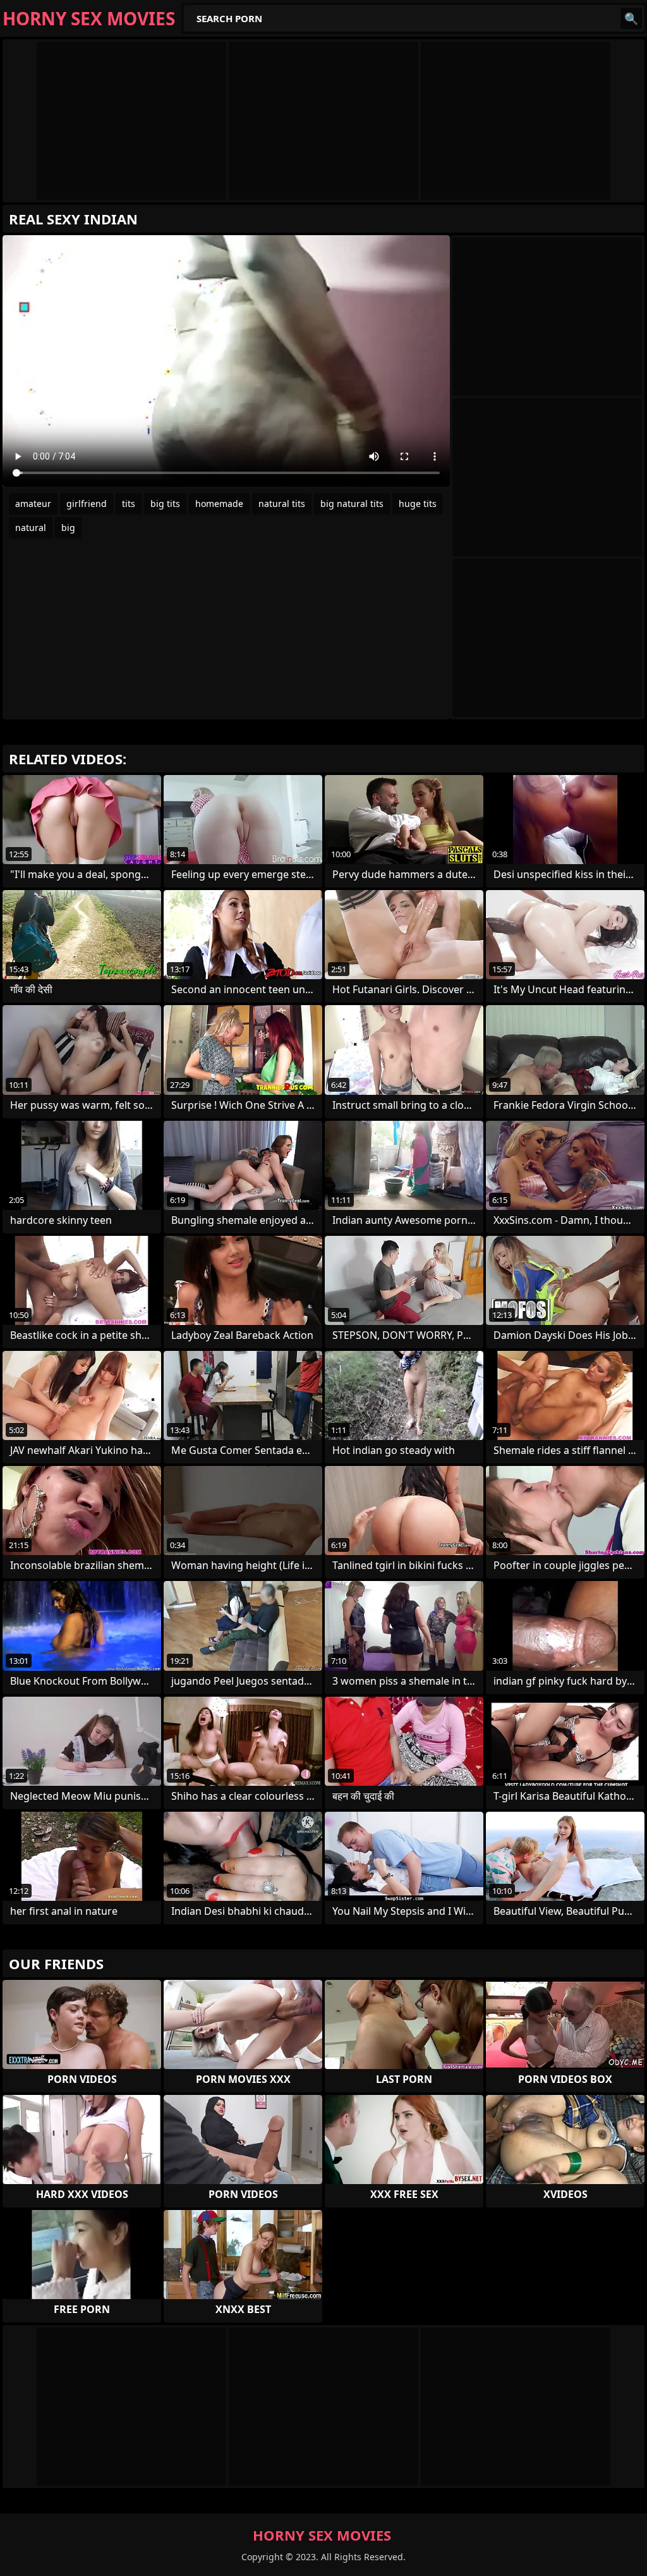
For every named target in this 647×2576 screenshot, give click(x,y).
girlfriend (87, 504)
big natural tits (352, 504)
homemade (219, 504)
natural (31, 528)
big (68, 528)
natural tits (282, 504)
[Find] (631, 18)
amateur (33, 504)
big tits (165, 504)
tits (129, 504)
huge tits (418, 504)
